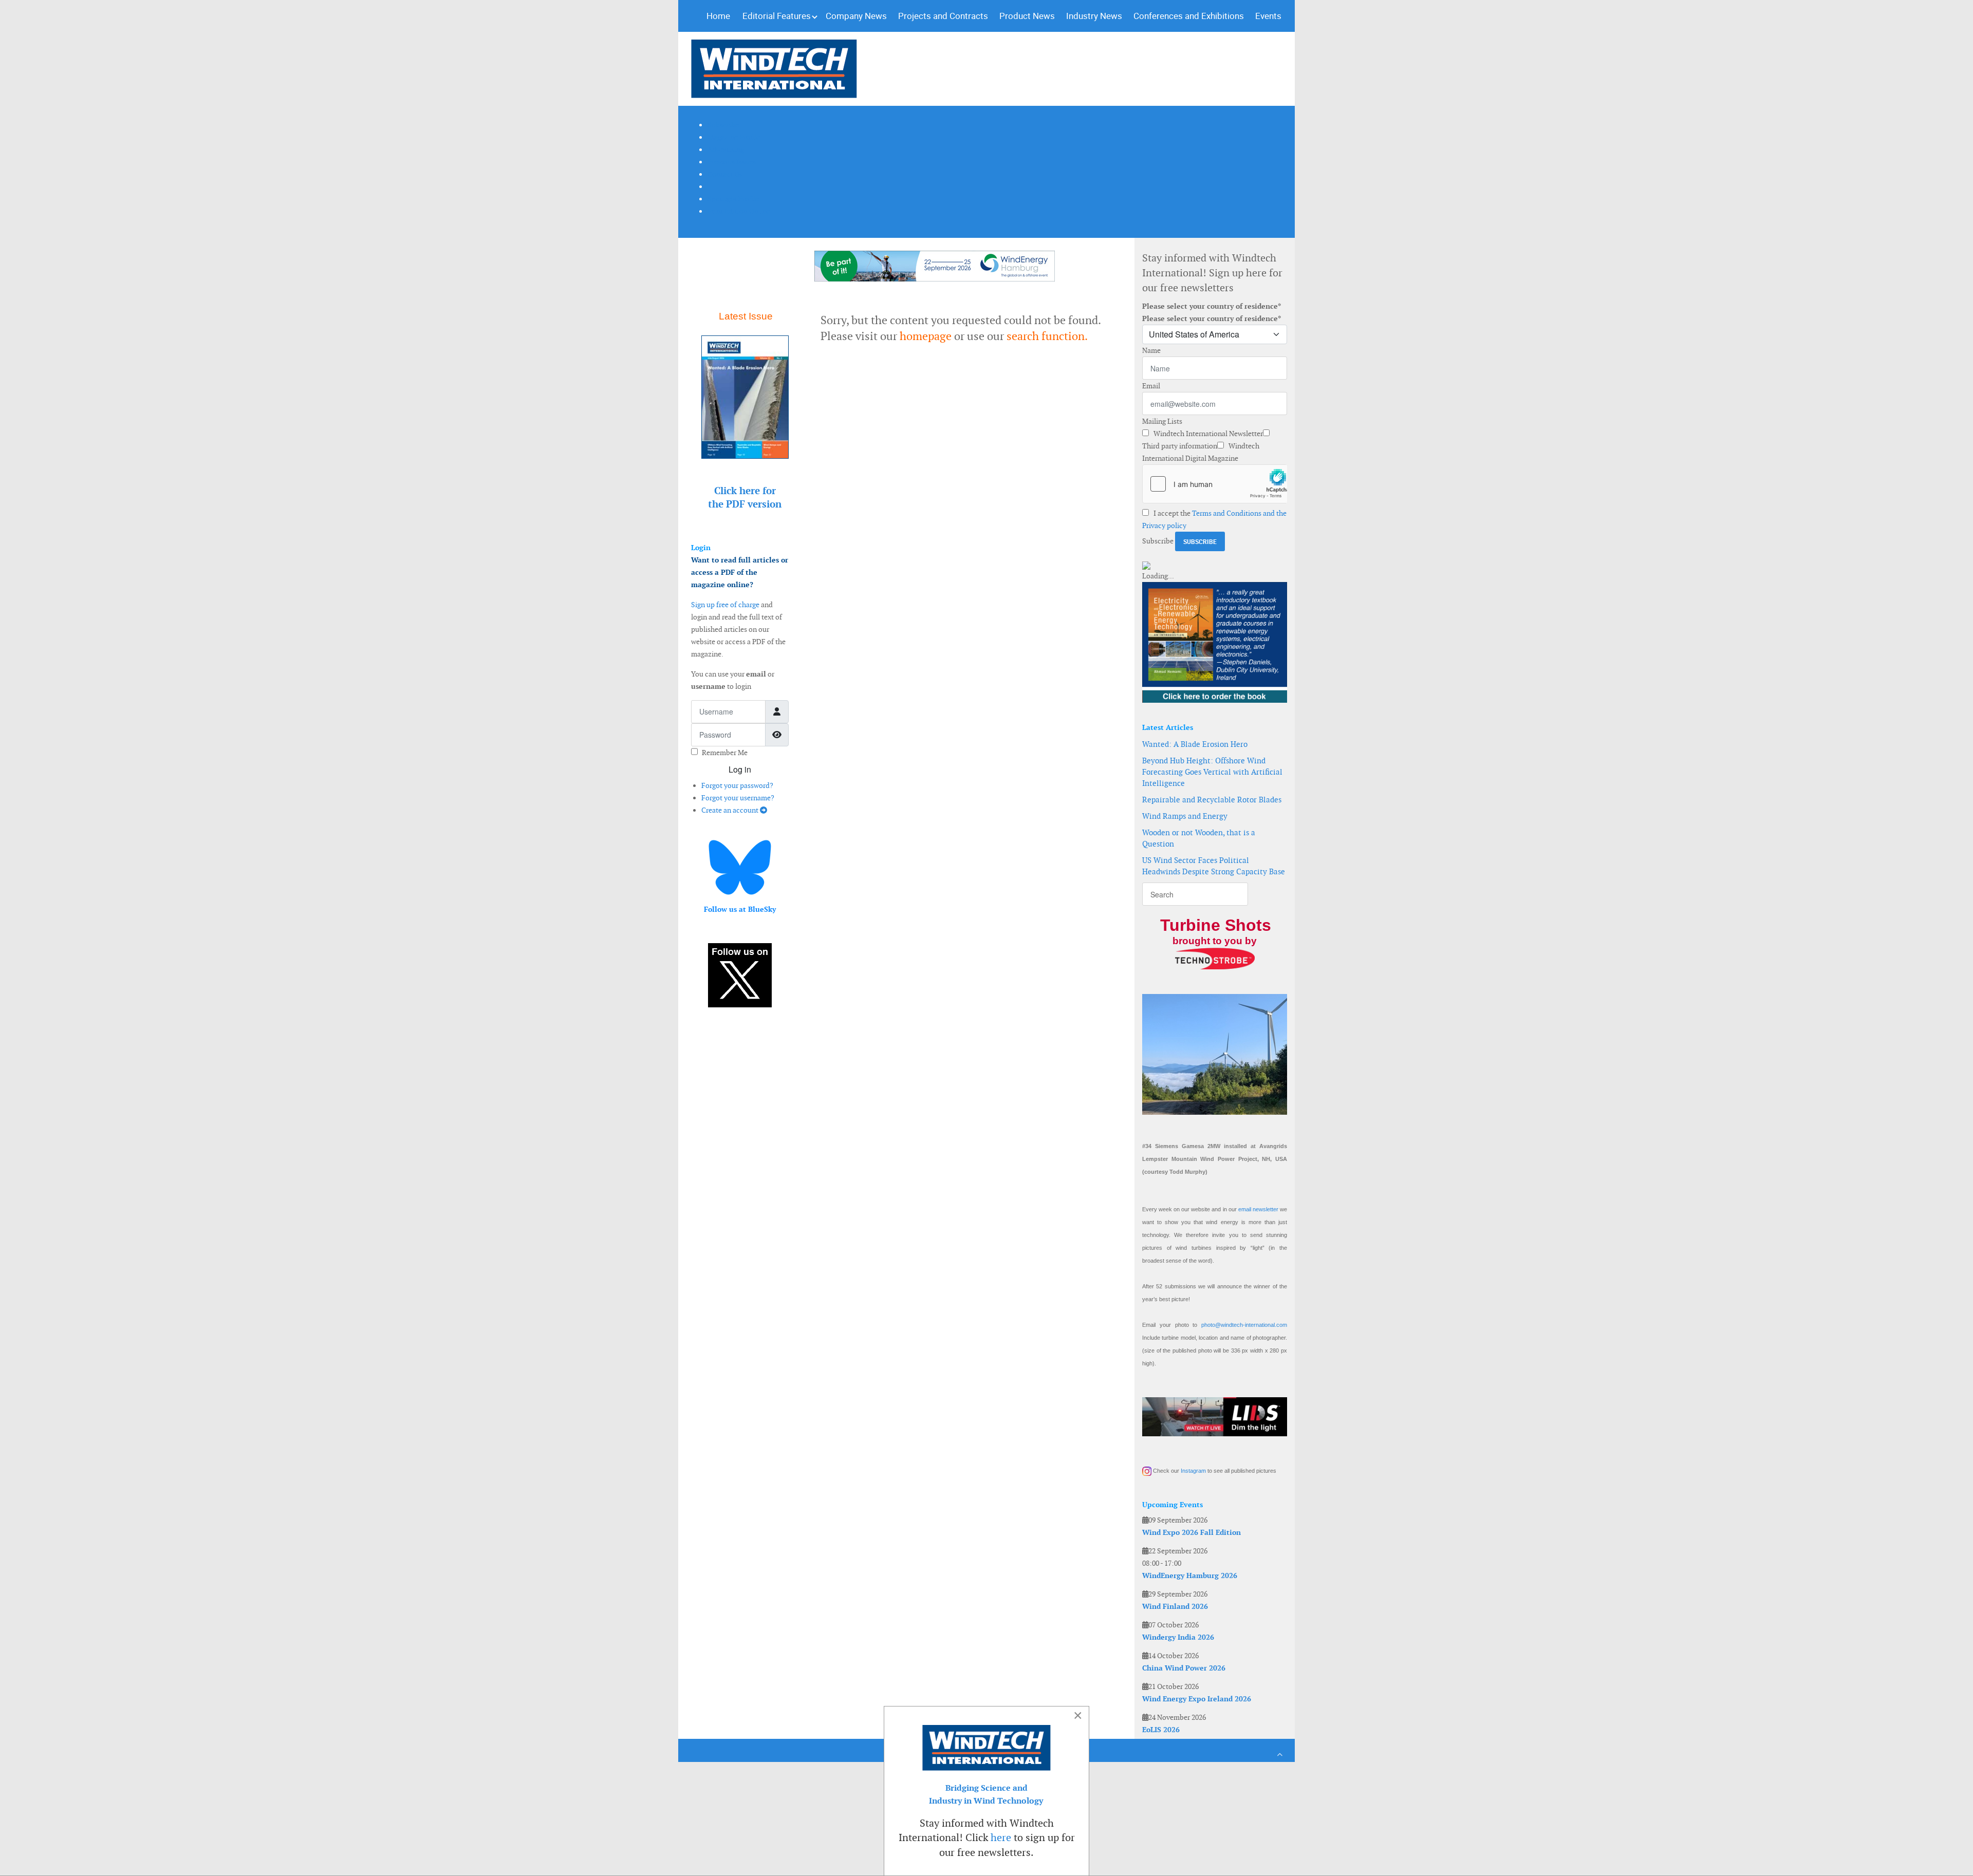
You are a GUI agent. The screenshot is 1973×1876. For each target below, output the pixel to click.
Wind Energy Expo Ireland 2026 (1197, 1699)
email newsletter (1258, 1209)
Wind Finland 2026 (1175, 1606)
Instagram (1193, 1471)
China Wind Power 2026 (1184, 1668)
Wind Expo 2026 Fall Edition (1192, 1532)
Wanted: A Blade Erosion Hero (1195, 744)
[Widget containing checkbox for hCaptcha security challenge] (1215, 484)
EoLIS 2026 (1161, 1730)
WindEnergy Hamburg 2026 (1190, 1575)
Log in (740, 769)
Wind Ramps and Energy (1185, 816)
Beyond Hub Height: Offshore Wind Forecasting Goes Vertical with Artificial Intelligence (1212, 772)
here (1001, 1837)
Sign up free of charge (725, 605)
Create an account (731, 810)
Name (1151, 350)
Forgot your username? (738, 798)
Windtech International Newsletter (1207, 434)
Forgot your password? (737, 785)
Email (1151, 386)
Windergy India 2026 (1178, 1637)
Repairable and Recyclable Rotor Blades (1212, 800)
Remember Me (725, 753)
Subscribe (1158, 541)
